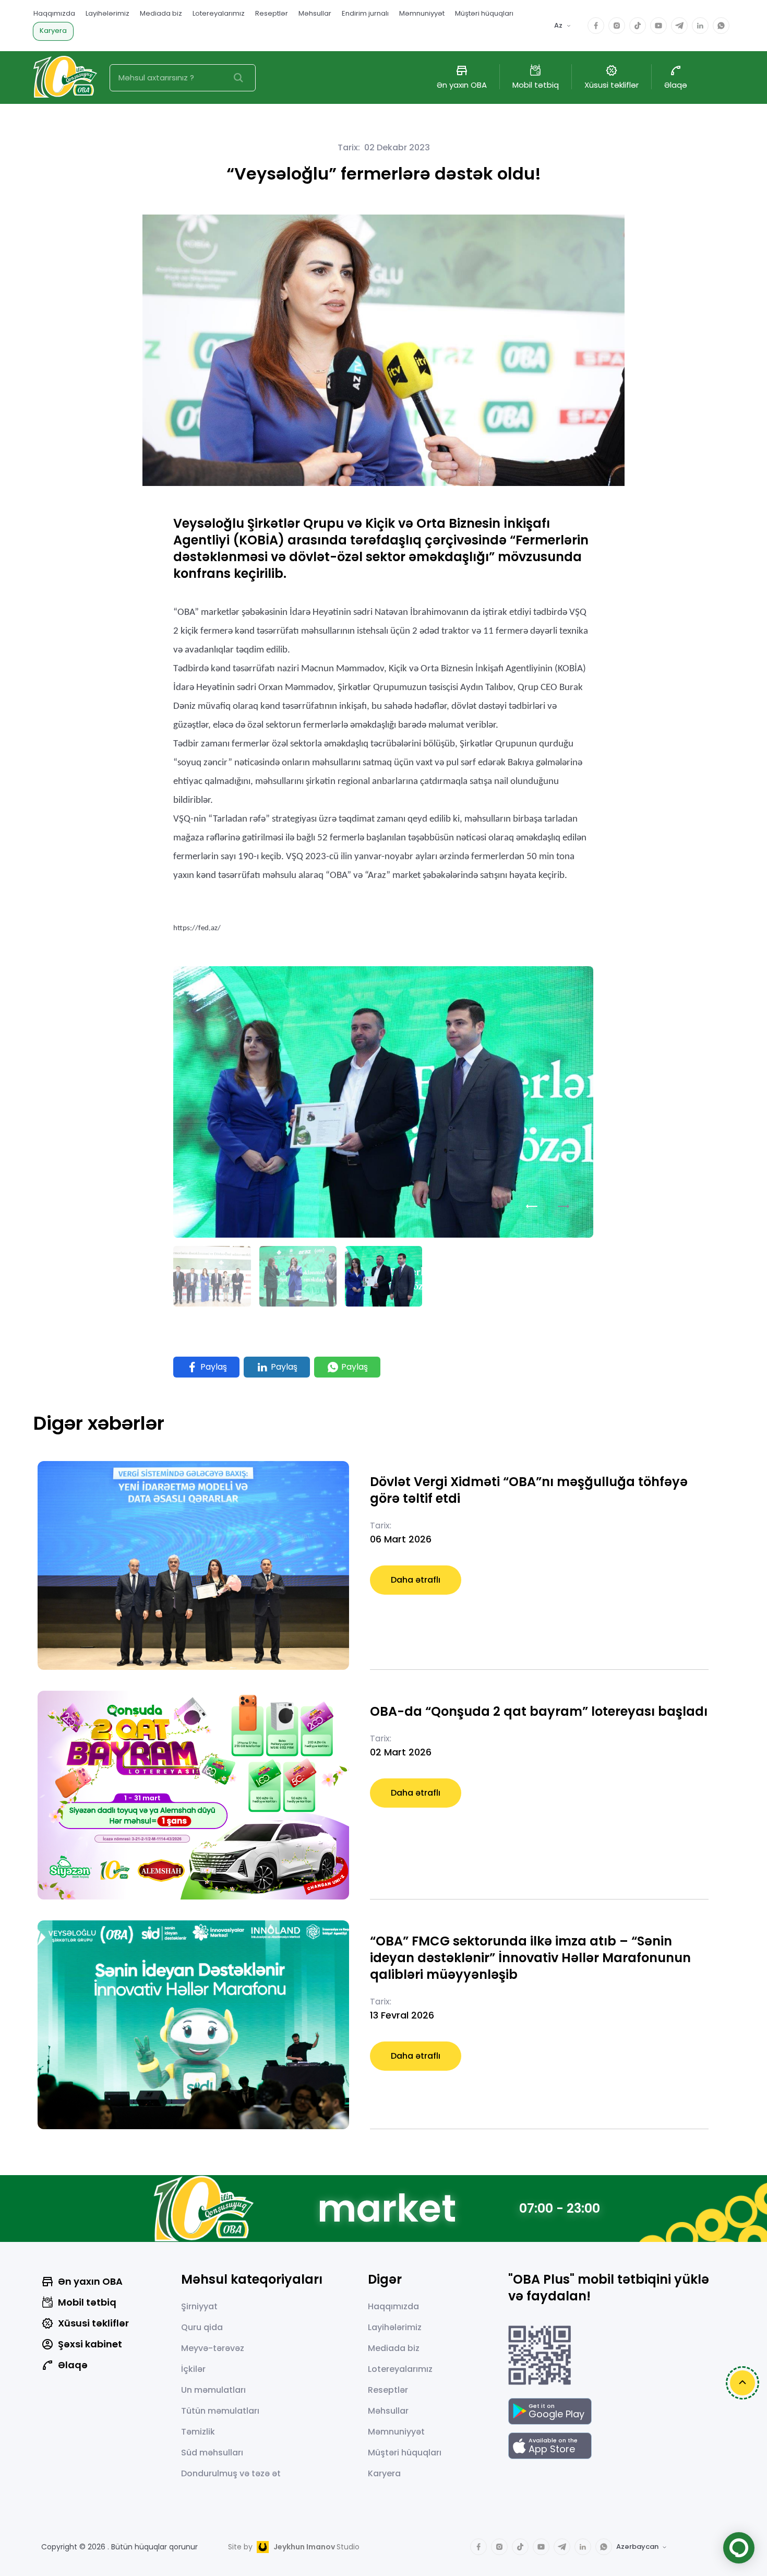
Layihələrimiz (107, 13)
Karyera (53, 31)
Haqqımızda (54, 13)
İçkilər (193, 2369)
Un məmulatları (213, 2390)
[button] (532, 1206)
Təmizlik (198, 2432)
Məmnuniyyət (422, 13)
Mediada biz (161, 13)
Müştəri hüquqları (484, 13)
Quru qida (202, 2327)
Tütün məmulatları (220, 2411)
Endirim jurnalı (365, 13)
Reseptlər (272, 13)
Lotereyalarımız (219, 13)
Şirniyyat (199, 2306)
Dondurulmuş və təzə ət (231, 2473)
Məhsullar (315, 13)
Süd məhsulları (212, 2453)
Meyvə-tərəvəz (213, 2348)
